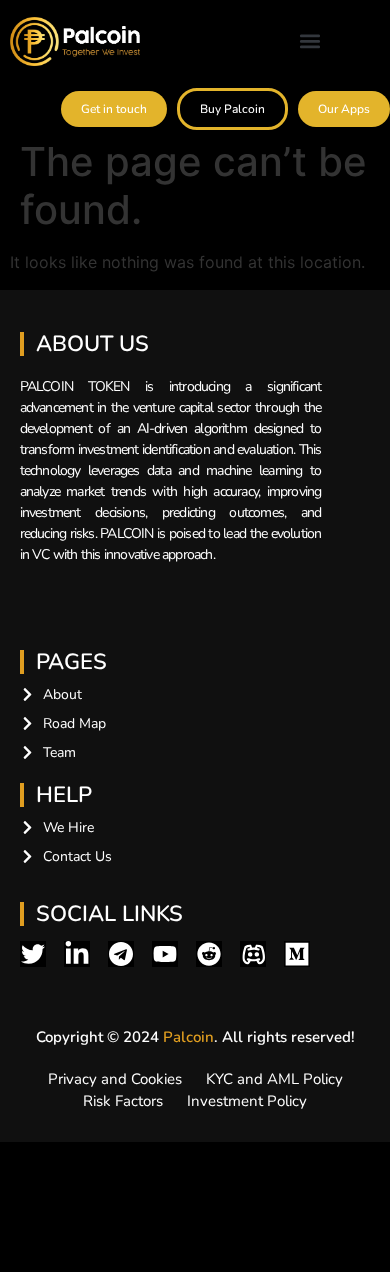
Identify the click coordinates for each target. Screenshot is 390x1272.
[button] (309, 41)
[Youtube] (165, 954)
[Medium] (297, 954)
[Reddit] (209, 954)
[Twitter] (33, 954)
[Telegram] (121, 954)
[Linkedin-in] (77, 954)
